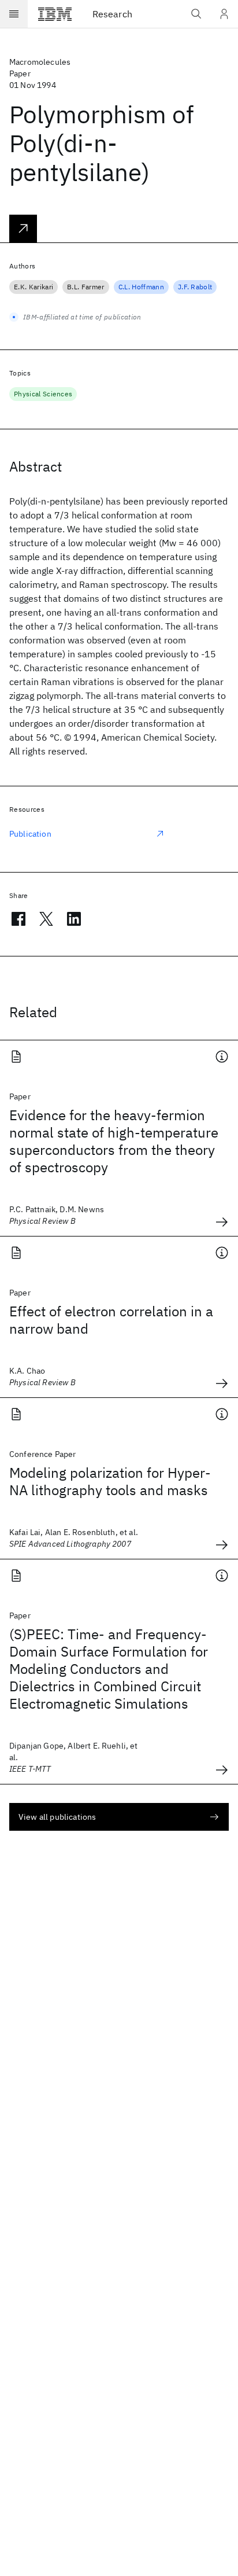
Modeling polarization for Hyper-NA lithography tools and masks (110, 1481)
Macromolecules (40, 62)
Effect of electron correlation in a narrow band (111, 1320)
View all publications (57, 1817)
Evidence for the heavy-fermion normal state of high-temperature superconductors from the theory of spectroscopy (114, 1141)
